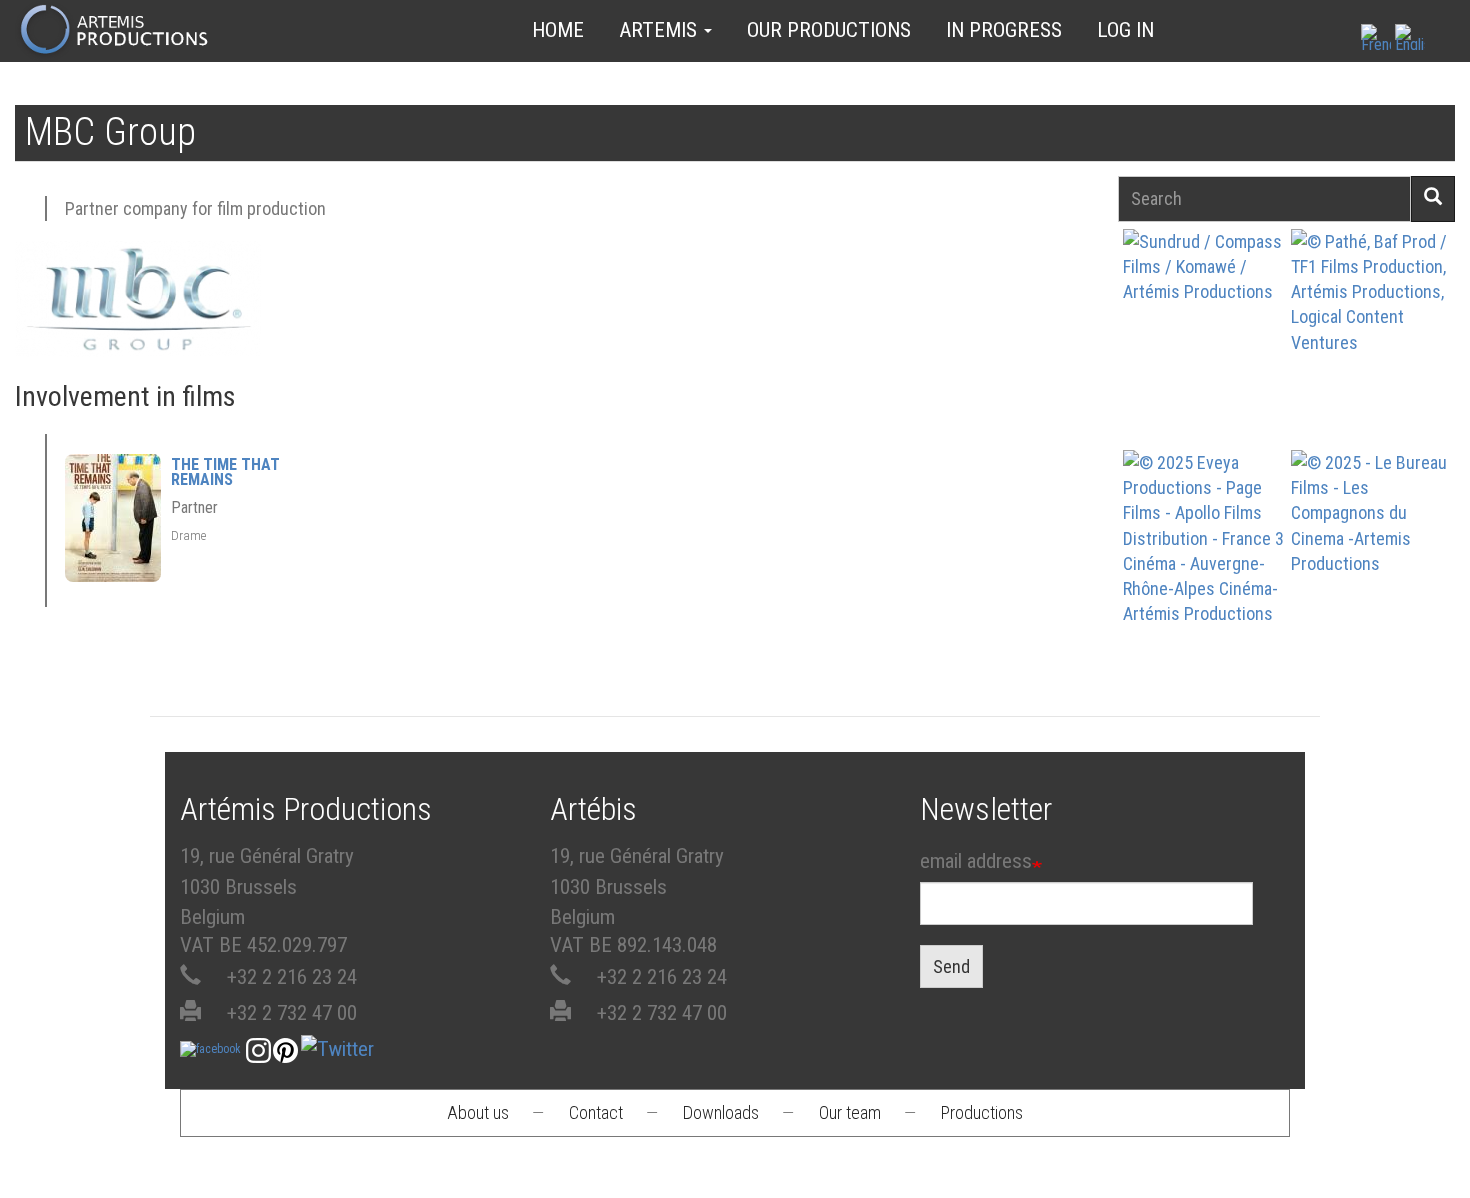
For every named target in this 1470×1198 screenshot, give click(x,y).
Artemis (660, 30)
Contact (596, 1112)
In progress (1004, 30)
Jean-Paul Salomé (1372, 577)
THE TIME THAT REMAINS (225, 472)
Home (558, 30)
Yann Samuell (1203, 577)
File (1210, 289)
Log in (1125, 30)
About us (478, 1112)
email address (976, 861)
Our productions (829, 30)
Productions (982, 1112)
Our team (850, 1112)
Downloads (721, 1112)
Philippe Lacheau (1372, 356)
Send (951, 966)
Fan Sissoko (1203, 336)
